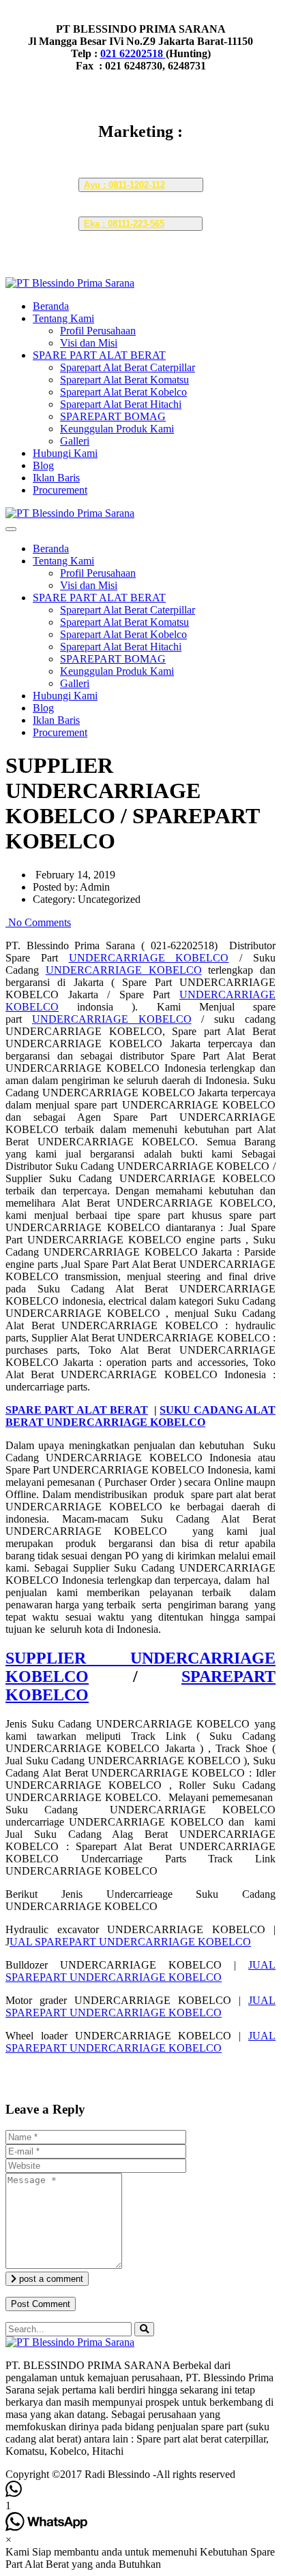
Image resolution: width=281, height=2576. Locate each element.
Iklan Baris (56, 478)
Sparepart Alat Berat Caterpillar (128, 367)
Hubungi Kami (65, 453)
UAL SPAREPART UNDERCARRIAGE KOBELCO (130, 1942)
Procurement (60, 490)
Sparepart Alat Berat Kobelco (123, 392)
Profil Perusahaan (98, 331)
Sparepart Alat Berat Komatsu (124, 380)
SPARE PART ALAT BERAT (99, 355)
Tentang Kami (63, 318)
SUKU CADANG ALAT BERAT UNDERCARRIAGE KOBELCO (140, 1416)
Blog (43, 465)
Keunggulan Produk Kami (117, 429)
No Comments (38, 922)
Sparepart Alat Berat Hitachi (121, 404)
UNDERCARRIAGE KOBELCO (149, 958)
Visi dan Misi (89, 343)
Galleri (75, 441)
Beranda (51, 306)
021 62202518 (133, 53)
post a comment (50, 2279)
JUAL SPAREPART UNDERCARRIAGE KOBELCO (140, 1971)
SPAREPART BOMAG (113, 416)
